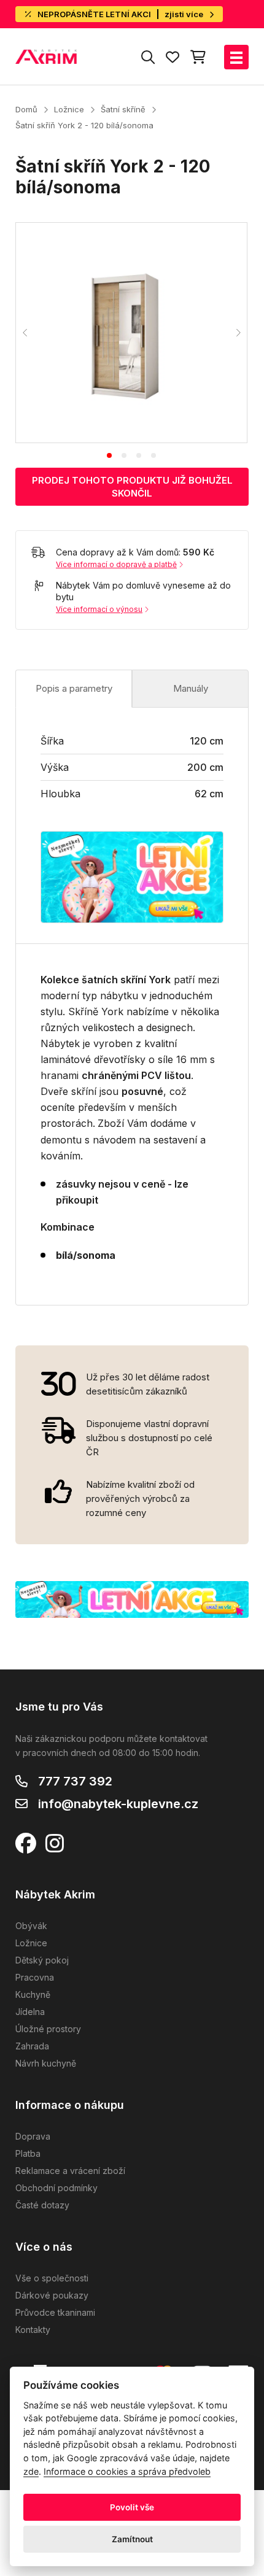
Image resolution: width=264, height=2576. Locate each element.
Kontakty (33, 2330)
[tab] (109, 455)
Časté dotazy (42, 2205)
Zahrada (32, 2046)
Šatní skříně (123, 109)
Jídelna (30, 2012)
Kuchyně (33, 1994)
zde (31, 2471)
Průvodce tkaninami (55, 2312)
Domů (26, 109)
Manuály (191, 688)
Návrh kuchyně (46, 2063)
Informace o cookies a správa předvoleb (127, 2471)
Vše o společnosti (52, 2278)
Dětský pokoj (42, 1960)
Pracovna (35, 1977)
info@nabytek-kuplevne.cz (118, 1804)
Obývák (31, 1926)
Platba (28, 2153)
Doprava (33, 2136)
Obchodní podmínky (56, 2188)
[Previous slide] (25, 333)
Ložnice (69, 109)
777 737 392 (75, 1781)
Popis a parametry (74, 688)
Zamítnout (132, 2539)
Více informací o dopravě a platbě (116, 564)
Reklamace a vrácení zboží (70, 2171)
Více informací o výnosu (99, 609)
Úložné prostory (48, 2029)
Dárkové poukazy (52, 2295)
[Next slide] (238, 333)
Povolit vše (132, 2507)
